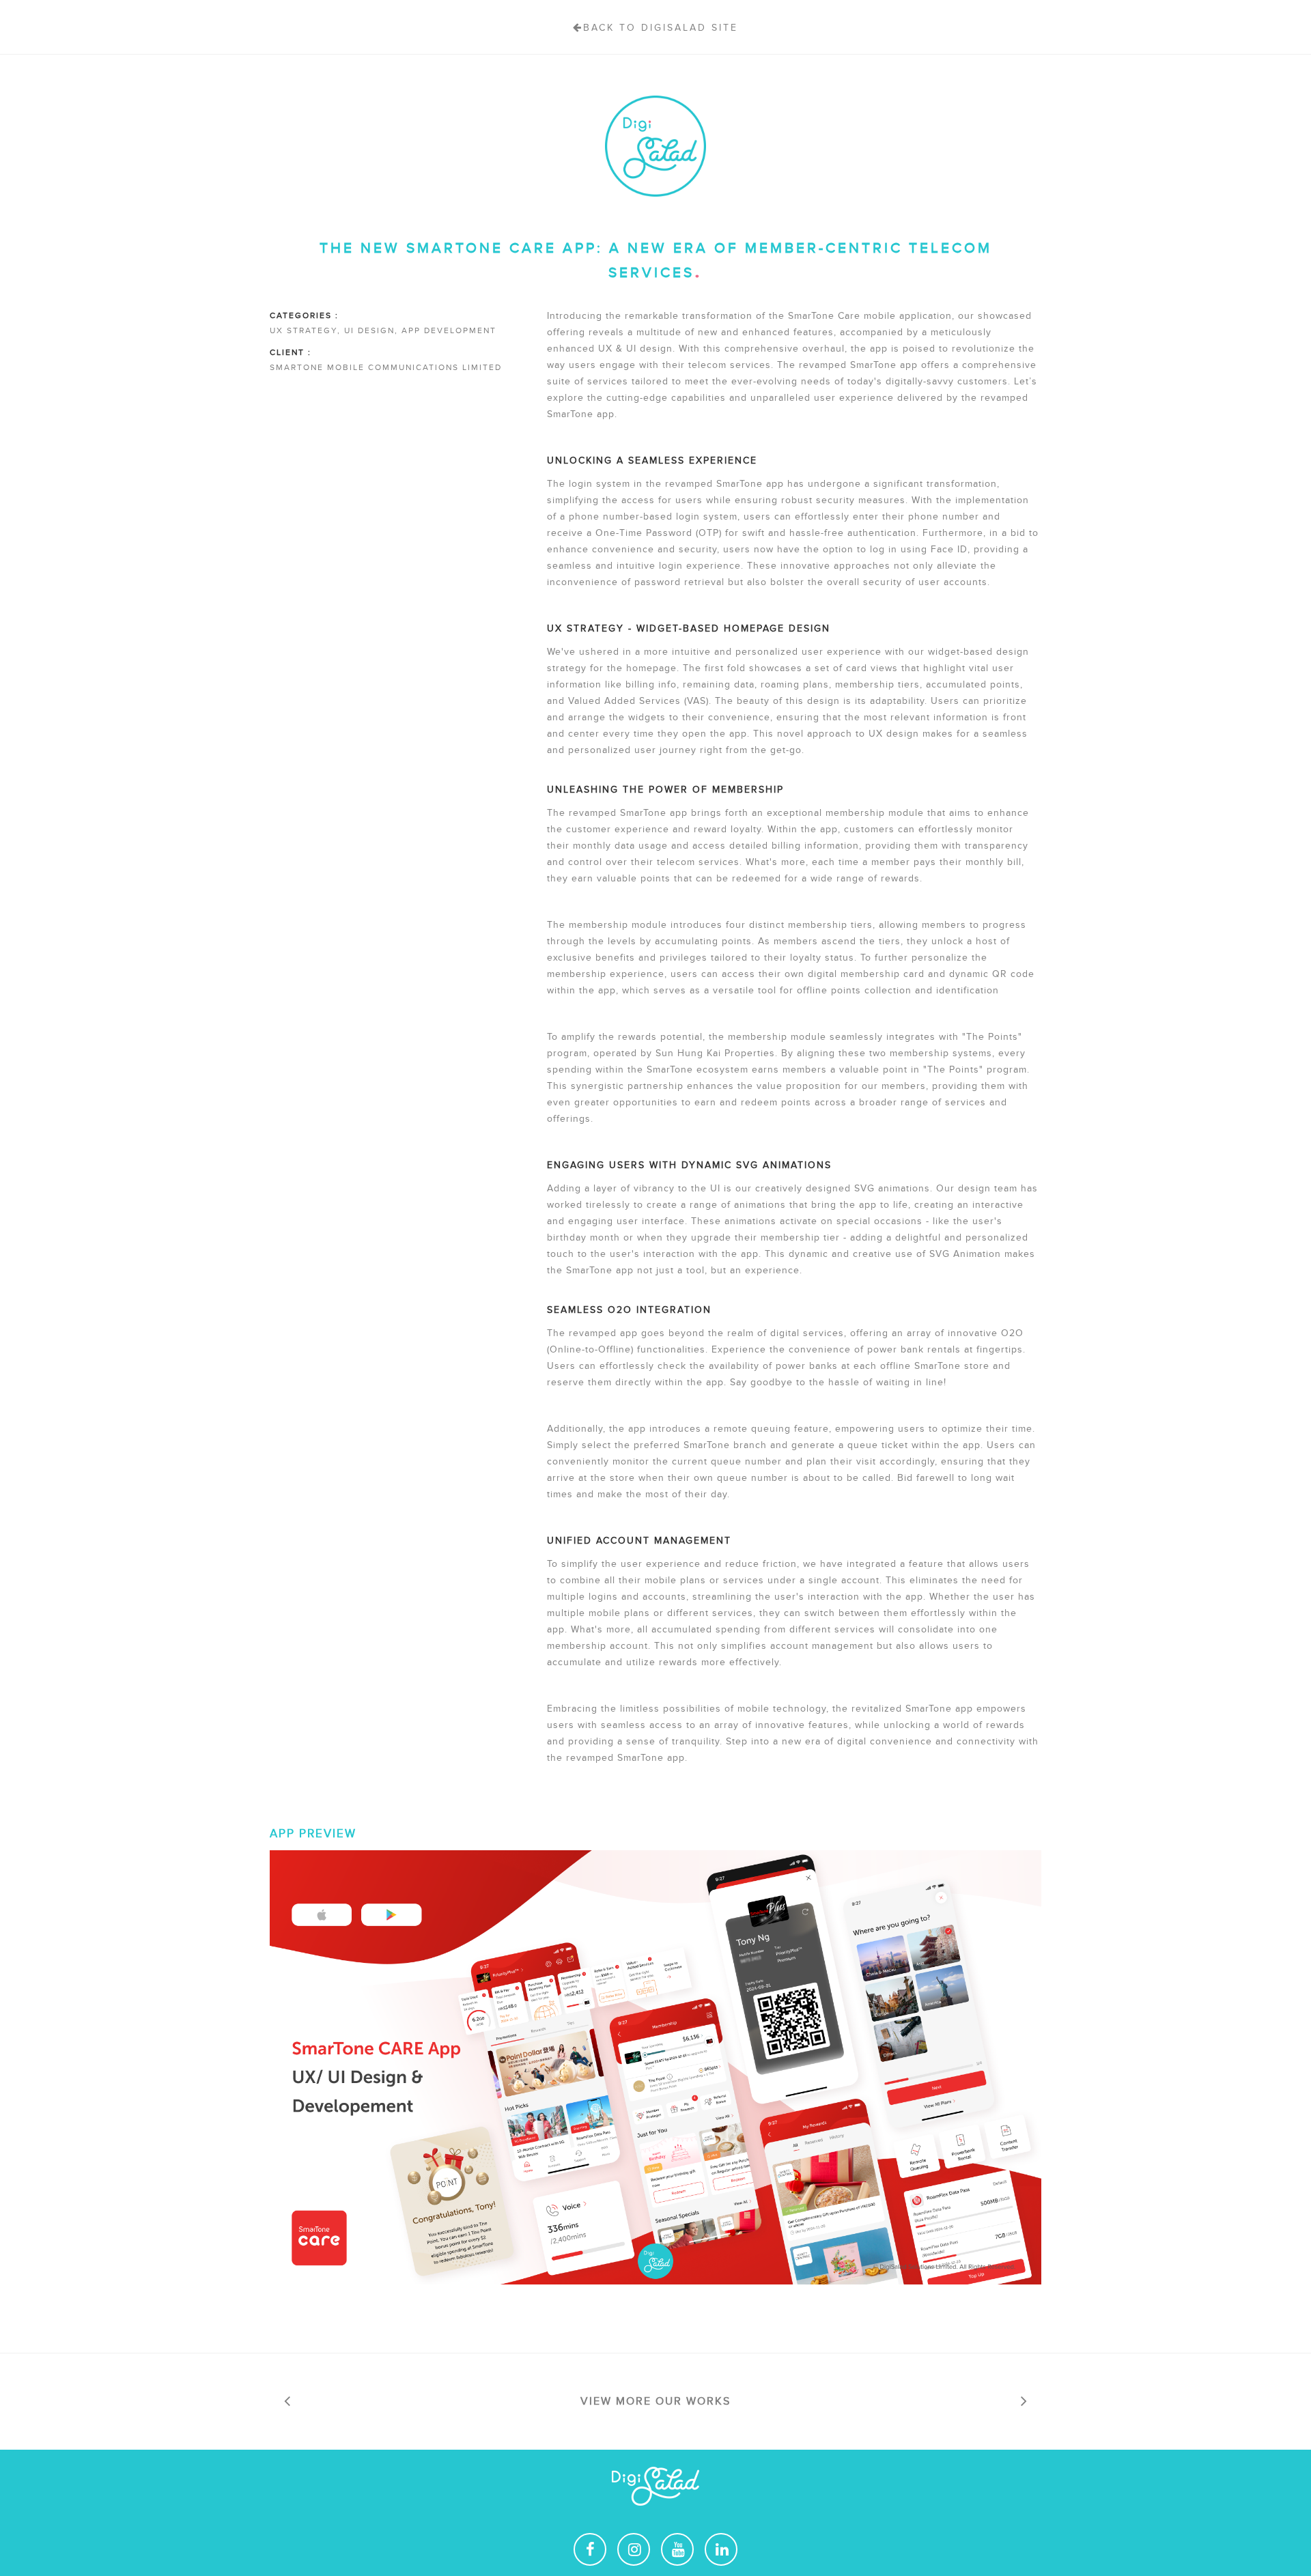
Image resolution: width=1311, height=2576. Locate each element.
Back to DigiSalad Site (661, 28)
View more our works (655, 2401)
